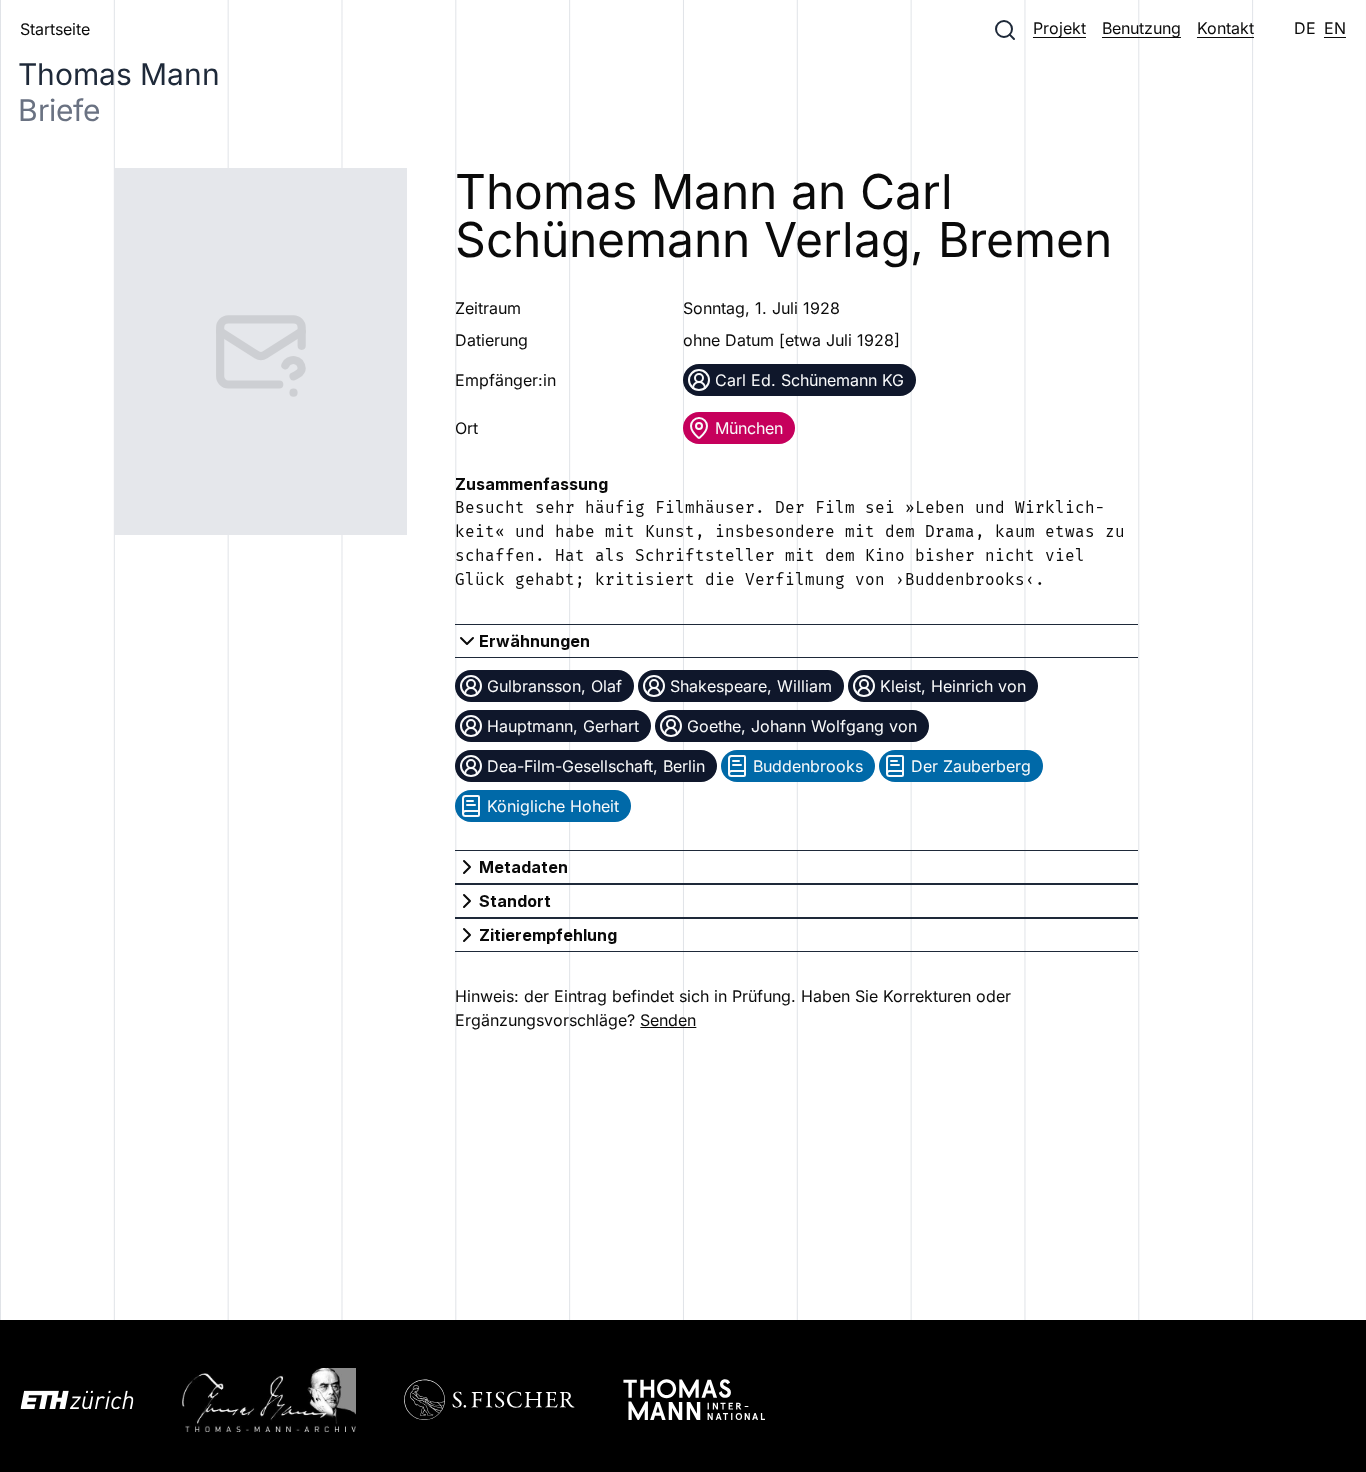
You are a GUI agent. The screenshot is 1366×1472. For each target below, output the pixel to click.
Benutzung (1141, 28)
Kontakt (1225, 28)
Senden (668, 1020)
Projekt (1059, 28)
